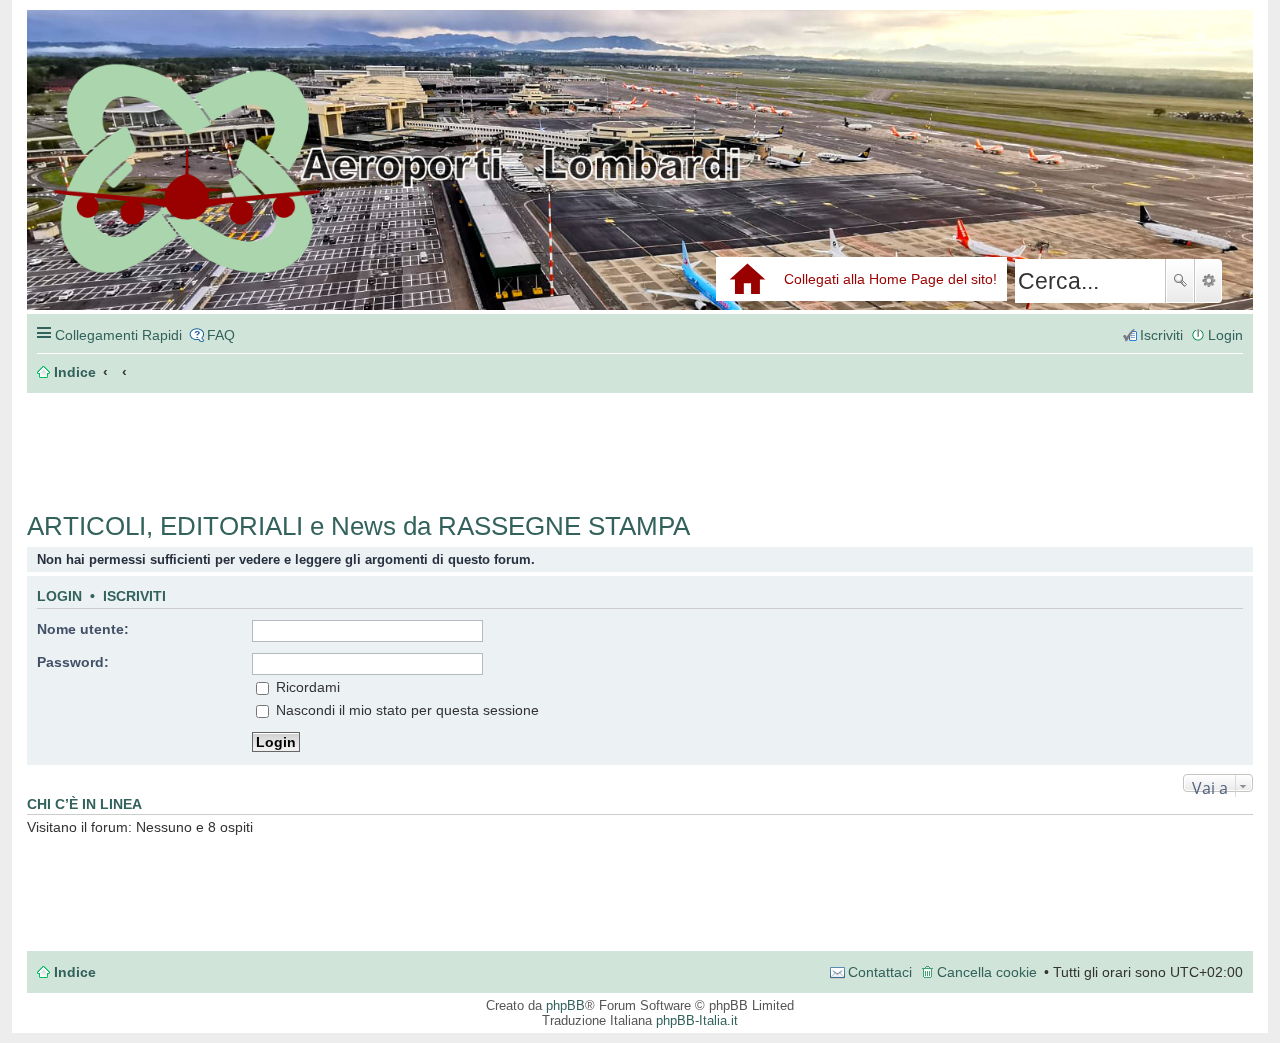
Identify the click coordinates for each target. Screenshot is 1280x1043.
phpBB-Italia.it (697, 1020)
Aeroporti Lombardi (640, 182)
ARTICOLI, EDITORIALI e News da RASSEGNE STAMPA (358, 526)
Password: (73, 662)
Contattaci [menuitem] (880, 972)
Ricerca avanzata (1208, 281)
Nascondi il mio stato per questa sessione (405, 710)
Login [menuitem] (1225, 335)
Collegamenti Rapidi (118, 335)
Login (59, 596)
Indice (75, 972)
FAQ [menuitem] (221, 335)
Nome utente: (83, 629)
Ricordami (306, 687)
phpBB (565, 1005)
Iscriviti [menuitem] (1161, 335)
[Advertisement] (327, 442)
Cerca (1180, 281)
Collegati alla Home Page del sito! (890, 279)
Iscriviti (134, 596)
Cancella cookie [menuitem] (987, 972)
